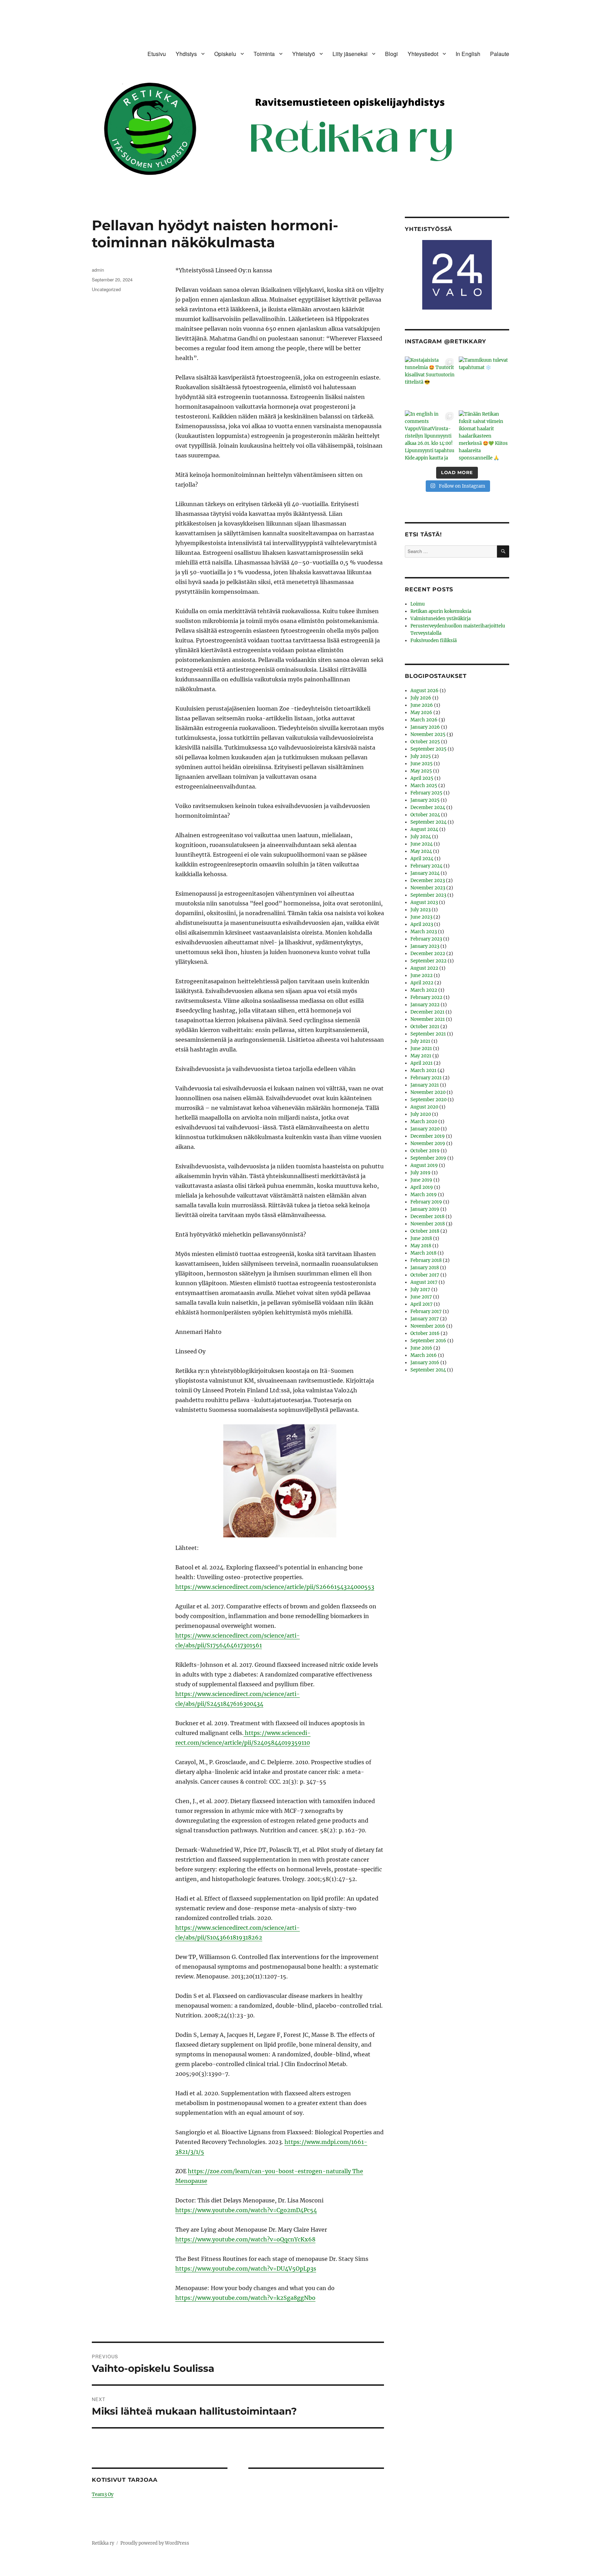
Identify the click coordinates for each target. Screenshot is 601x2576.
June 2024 (422, 844)
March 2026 (424, 720)
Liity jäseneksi (350, 54)
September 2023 (428, 895)
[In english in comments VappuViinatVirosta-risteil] (430, 436)
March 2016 (424, 1355)
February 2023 (426, 939)
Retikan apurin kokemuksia (441, 611)
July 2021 (420, 1041)
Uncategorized (106, 289)
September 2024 (428, 822)
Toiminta (264, 54)
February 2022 (426, 997)
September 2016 (428, 1341)
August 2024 (424, 829)
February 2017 (426, 1311)
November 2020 (428, 1092)
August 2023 (424, 902)
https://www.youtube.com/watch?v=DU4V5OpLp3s (246, 2269)
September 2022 (428, 961)
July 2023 (420, 910)
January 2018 (425, 1268)
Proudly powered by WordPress (155, 2543)
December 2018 (427, 1217)
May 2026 (421, 713)
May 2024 (421, 851)
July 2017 (420, 1290)
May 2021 (421, 1056)
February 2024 (426, 866)
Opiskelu (225, 54)
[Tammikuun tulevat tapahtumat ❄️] (484, 382)
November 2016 (428, 1326)
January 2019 (425, 1209)
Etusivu (157, 54)
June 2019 (421, 1180)
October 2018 (425, 1231)
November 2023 (428, 888)
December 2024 (428, 807)
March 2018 (423, 1253)
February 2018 (426, 1260)
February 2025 (426, 793)
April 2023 (422, 924)
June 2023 (421, 917)
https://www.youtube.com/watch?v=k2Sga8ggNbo (245, 2298)
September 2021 (428, 1034)
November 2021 (428, 1019)
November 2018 (428, 1224)
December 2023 (428, 881)
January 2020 (425, 1129)
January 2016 (425, 1363)
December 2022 (428, 954)
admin (98, 270)
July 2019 (420, 1173)
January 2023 (425, 946)
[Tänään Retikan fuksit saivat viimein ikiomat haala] (484, 436)
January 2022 (425, 1005)
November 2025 (428, 734)
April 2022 (422, 983)
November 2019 (428, 1143)
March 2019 (424, 1195)
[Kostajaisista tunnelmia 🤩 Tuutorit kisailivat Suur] (430, 382)
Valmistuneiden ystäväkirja (440, 619)
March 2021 (423, 1070)
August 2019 (424, 1165)
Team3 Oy (103, 2494)
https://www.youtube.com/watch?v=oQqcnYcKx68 (245, 2239)
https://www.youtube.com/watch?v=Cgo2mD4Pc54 (246, 2210)
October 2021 (425, 1027)
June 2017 (421, 1297)
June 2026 (422, 705)
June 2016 (421, 1348)
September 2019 (428, 1158)
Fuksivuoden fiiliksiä (434, 641)
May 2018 (421, 1246)
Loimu (418, 604)
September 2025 (428, 749)
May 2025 (421, 771)
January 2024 (425, 873)
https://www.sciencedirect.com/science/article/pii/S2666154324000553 (275, 1587)
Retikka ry (103, 2543)
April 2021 (422, 1063)
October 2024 (425, 815)
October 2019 (425, 1151)
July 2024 (421, 837)
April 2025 (422, 778)
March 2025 (424, 786)
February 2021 (426, 1078)
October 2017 (425, 1275)
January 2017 (425, 1319)
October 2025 (425, 742)
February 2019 (426, 1202)
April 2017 (422, 1304)
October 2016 (425, 1333)
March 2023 (424, 932)
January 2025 (425, 800)
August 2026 (424, 691)
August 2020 (424, 1107)
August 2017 (424, 1282)
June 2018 (421, 1238)
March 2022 (424, 990)
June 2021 (421, 1049)
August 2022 (424, 968)
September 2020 (428, 1100)
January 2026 (425, 727)
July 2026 (421, 698)
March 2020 (424, 1122)
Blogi (391, 54)
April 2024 (422, 859)
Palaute (500, 54)
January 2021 (425, 1085)
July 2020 (421, 1114)
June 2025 (422, 764)
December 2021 (427, 1012)
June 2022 (422, 975)
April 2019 (422, 1187)
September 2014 (428, 1370)
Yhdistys (186, 54)
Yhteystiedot (423, 54)
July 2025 (421, 756)
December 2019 (428, 1136)
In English (468, 54)
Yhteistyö (304, 54)
